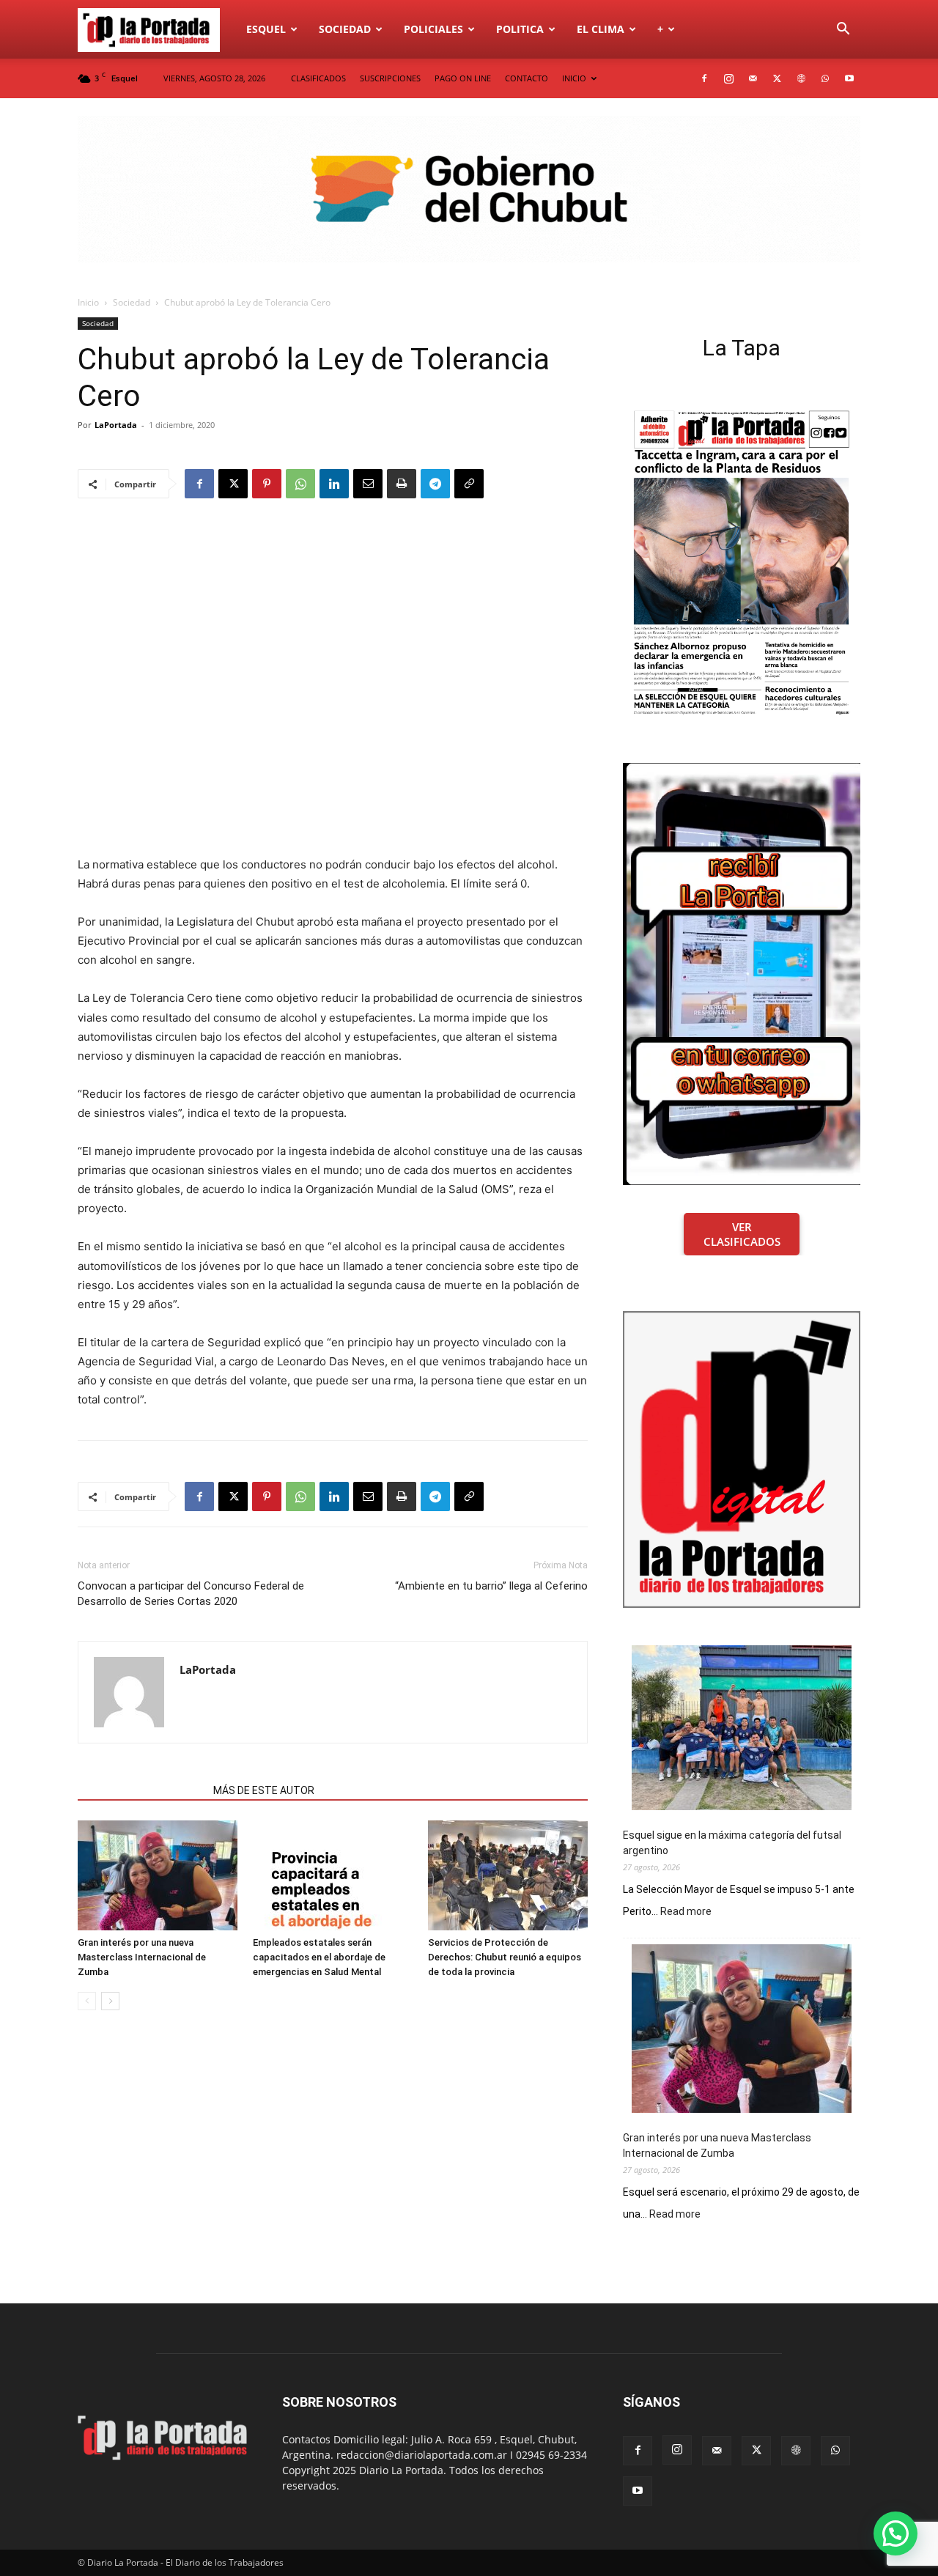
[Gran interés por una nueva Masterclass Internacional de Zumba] (158, 1875)
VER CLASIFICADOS (742, 1234)
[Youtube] (849, 78)
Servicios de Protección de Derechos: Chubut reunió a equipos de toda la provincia (505, 1957)
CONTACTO (527, 78)
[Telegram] (435, 484)
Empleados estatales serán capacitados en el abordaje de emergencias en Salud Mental (319, 1957)
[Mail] (753, 78)
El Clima (601, 29)
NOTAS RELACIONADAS (141, 1790)
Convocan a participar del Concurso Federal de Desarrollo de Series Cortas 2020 (191, 1594)
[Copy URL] (469, 484)
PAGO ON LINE (463, 78)
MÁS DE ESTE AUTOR (264, 1790)
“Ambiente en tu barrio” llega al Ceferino (491, 1586)
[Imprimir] (402, 484)
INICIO (574, 78)
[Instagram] (728, 78)
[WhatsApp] (825, 78)
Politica (520, 29)
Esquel (266, 29)
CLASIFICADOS (318, 78)
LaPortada (116, 425)
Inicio (88, 302)
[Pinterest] (267, 484)
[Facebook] (704, 78)
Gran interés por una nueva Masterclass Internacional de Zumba (142, 1957)
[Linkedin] (334, 484)
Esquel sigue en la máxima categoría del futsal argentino (732, 1843)
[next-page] (110, 2001)
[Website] (801, 78)
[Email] (368, 484)
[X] (777, 78)
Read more (686, 1912)
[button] (843, 30)
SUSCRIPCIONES (390, 78)
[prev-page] (87, 2001)
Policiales (433, 29)
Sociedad (345, 29)
